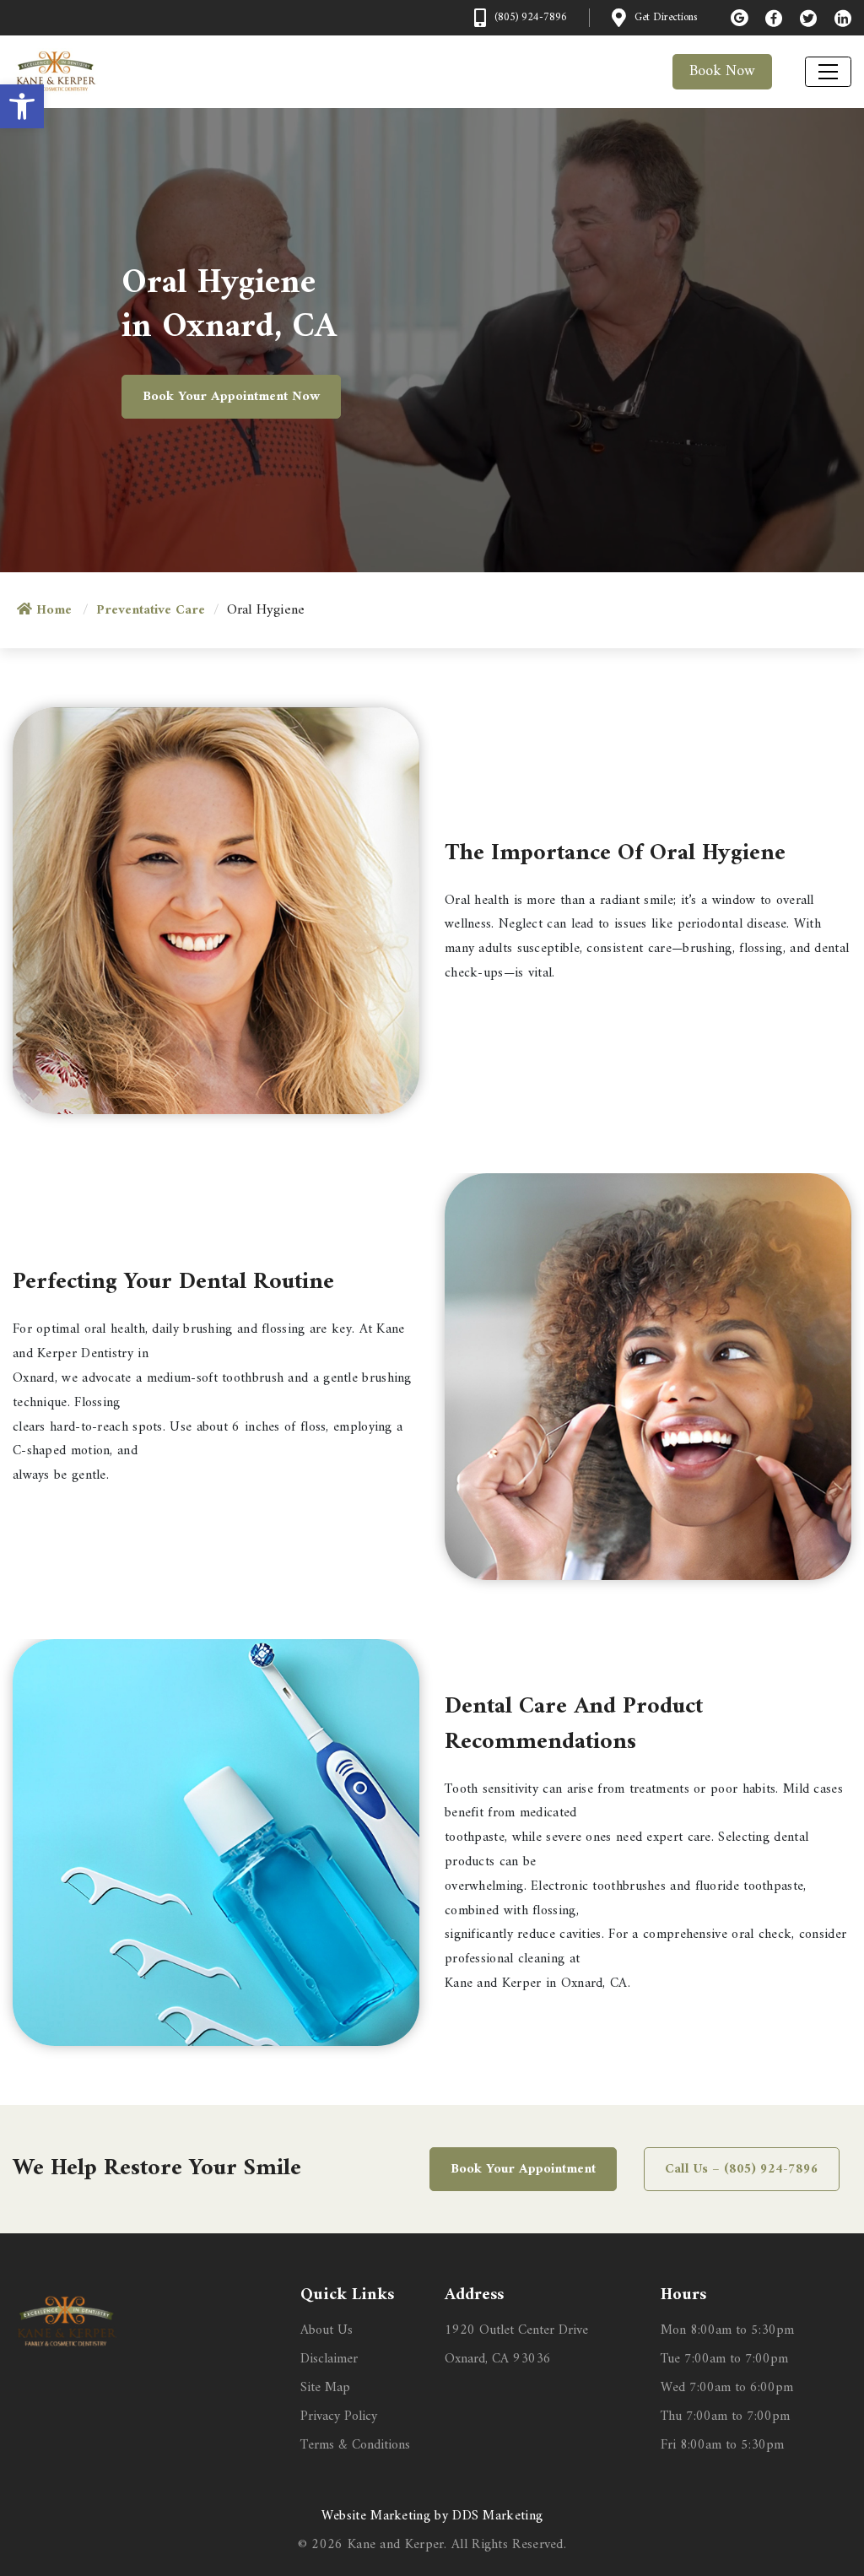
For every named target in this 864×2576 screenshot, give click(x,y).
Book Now (722, 71)
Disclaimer (329, 2359)
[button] (22, 106)
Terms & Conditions (355, 2445)
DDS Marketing (497, 2516)
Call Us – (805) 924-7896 (742, 2169)
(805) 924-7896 (531, 18)
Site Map (325, 2388)
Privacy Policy (339, 2416)
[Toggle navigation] (828, 72)
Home (54, 610)
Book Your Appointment (523, 2169)
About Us (327, 2330)
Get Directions (666, 18)
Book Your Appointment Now (231, 397)
